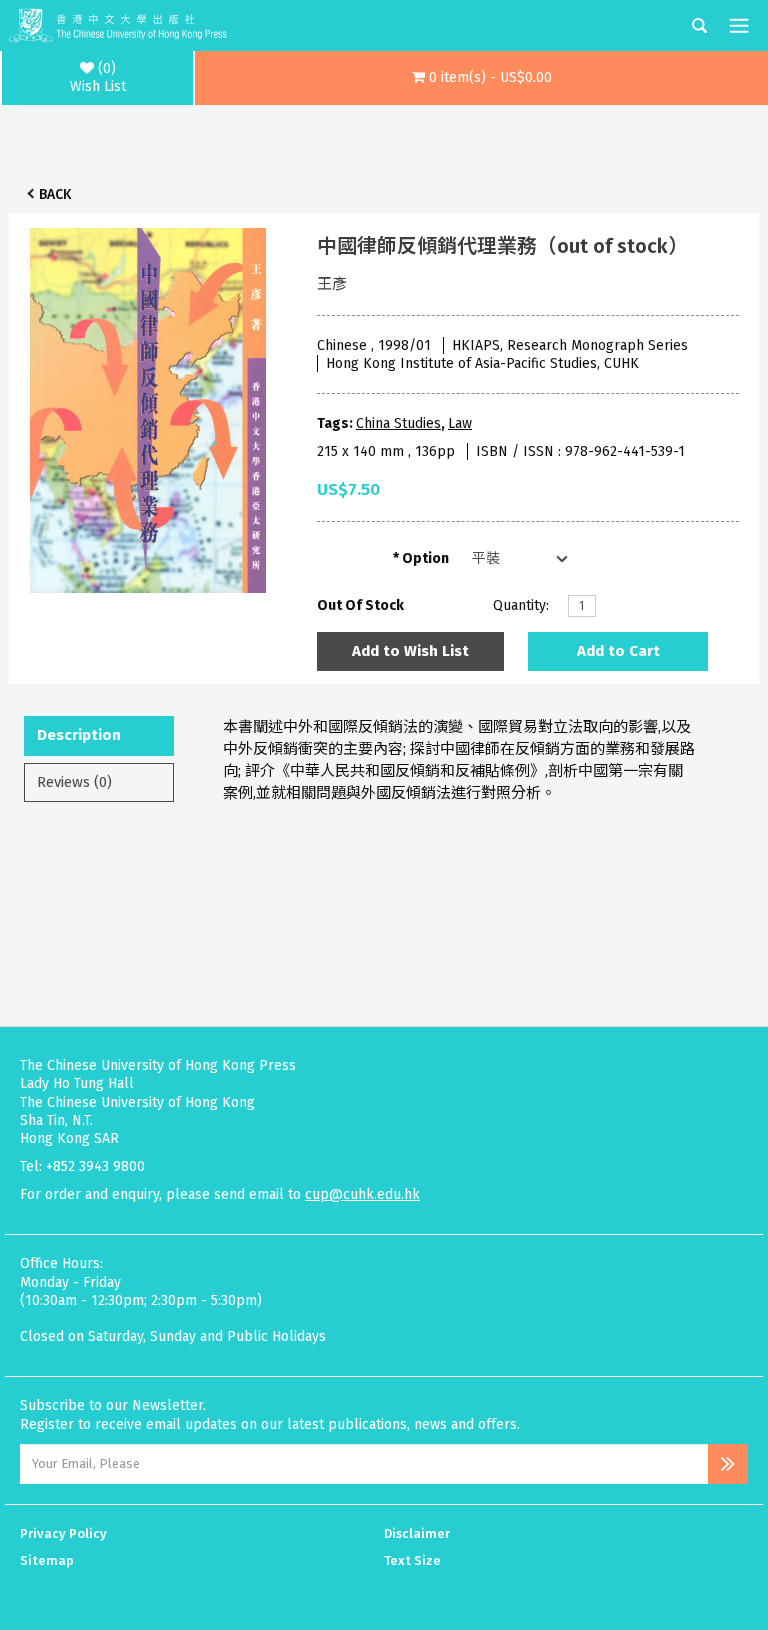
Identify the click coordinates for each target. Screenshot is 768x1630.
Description (79, 735)
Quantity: (521, 605)
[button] (481, 78)
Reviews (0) (74, 782)
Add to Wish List (410, 651)
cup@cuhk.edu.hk (362, 1194)
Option (425, 558)
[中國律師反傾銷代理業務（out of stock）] (148, 405)
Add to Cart (618, 651)
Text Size (412, 1560)
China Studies (398, 423)
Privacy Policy (63, 1533)
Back (55, 194)
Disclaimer (417, 1533)
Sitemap (47, 1560)
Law (460, 423)
